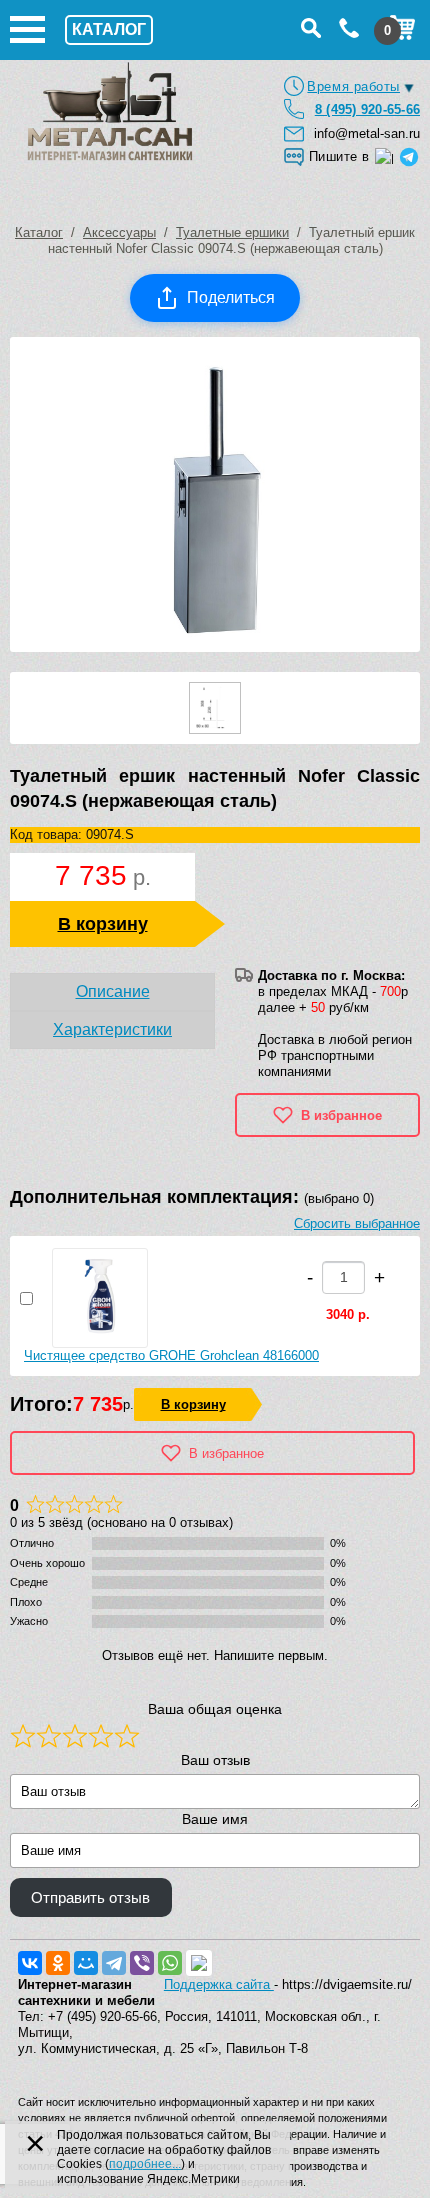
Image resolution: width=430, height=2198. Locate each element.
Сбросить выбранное (357, 1223)
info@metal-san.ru (367, 133)
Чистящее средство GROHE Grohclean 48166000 (171, 1355)
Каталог (39, 232)
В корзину (103, 924)
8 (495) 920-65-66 (367, 109)
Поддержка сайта (219, 1984)
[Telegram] (114, 1963)
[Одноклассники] (58, 1963)
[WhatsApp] (170, 1963)
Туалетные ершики (232, 232)
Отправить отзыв (90, 1898)
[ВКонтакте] (30, 1963)
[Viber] (142, 1963)
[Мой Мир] (86, 1963)
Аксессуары (119, 232)
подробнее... (145, 2164)
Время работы (353, 86)
